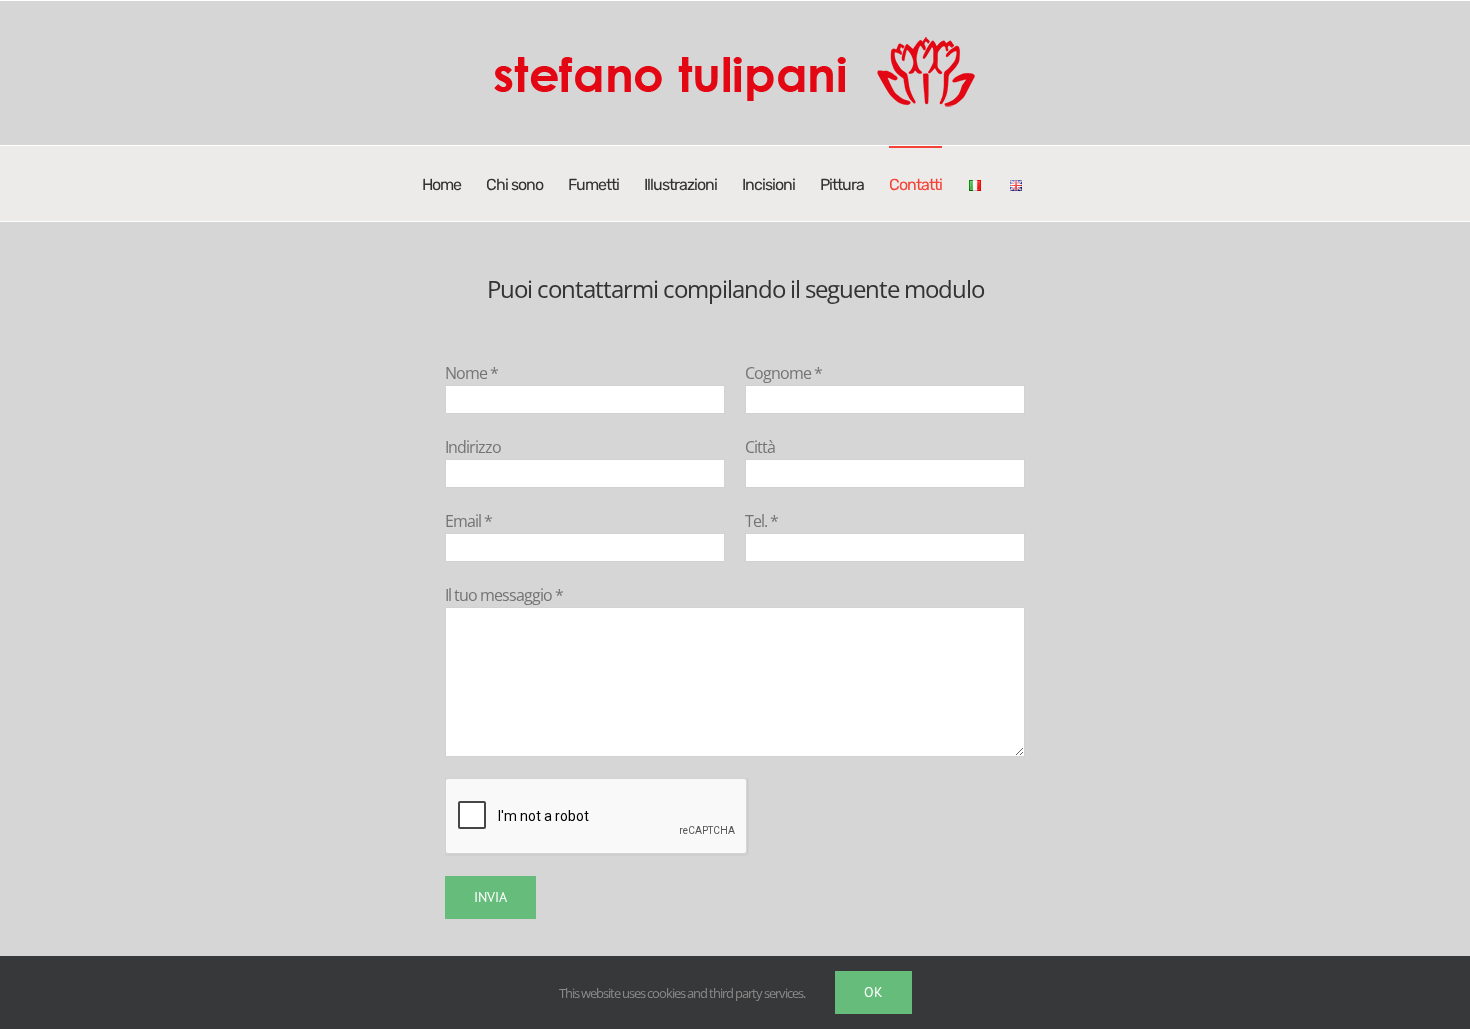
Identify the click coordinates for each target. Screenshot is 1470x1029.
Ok (873, 992)
